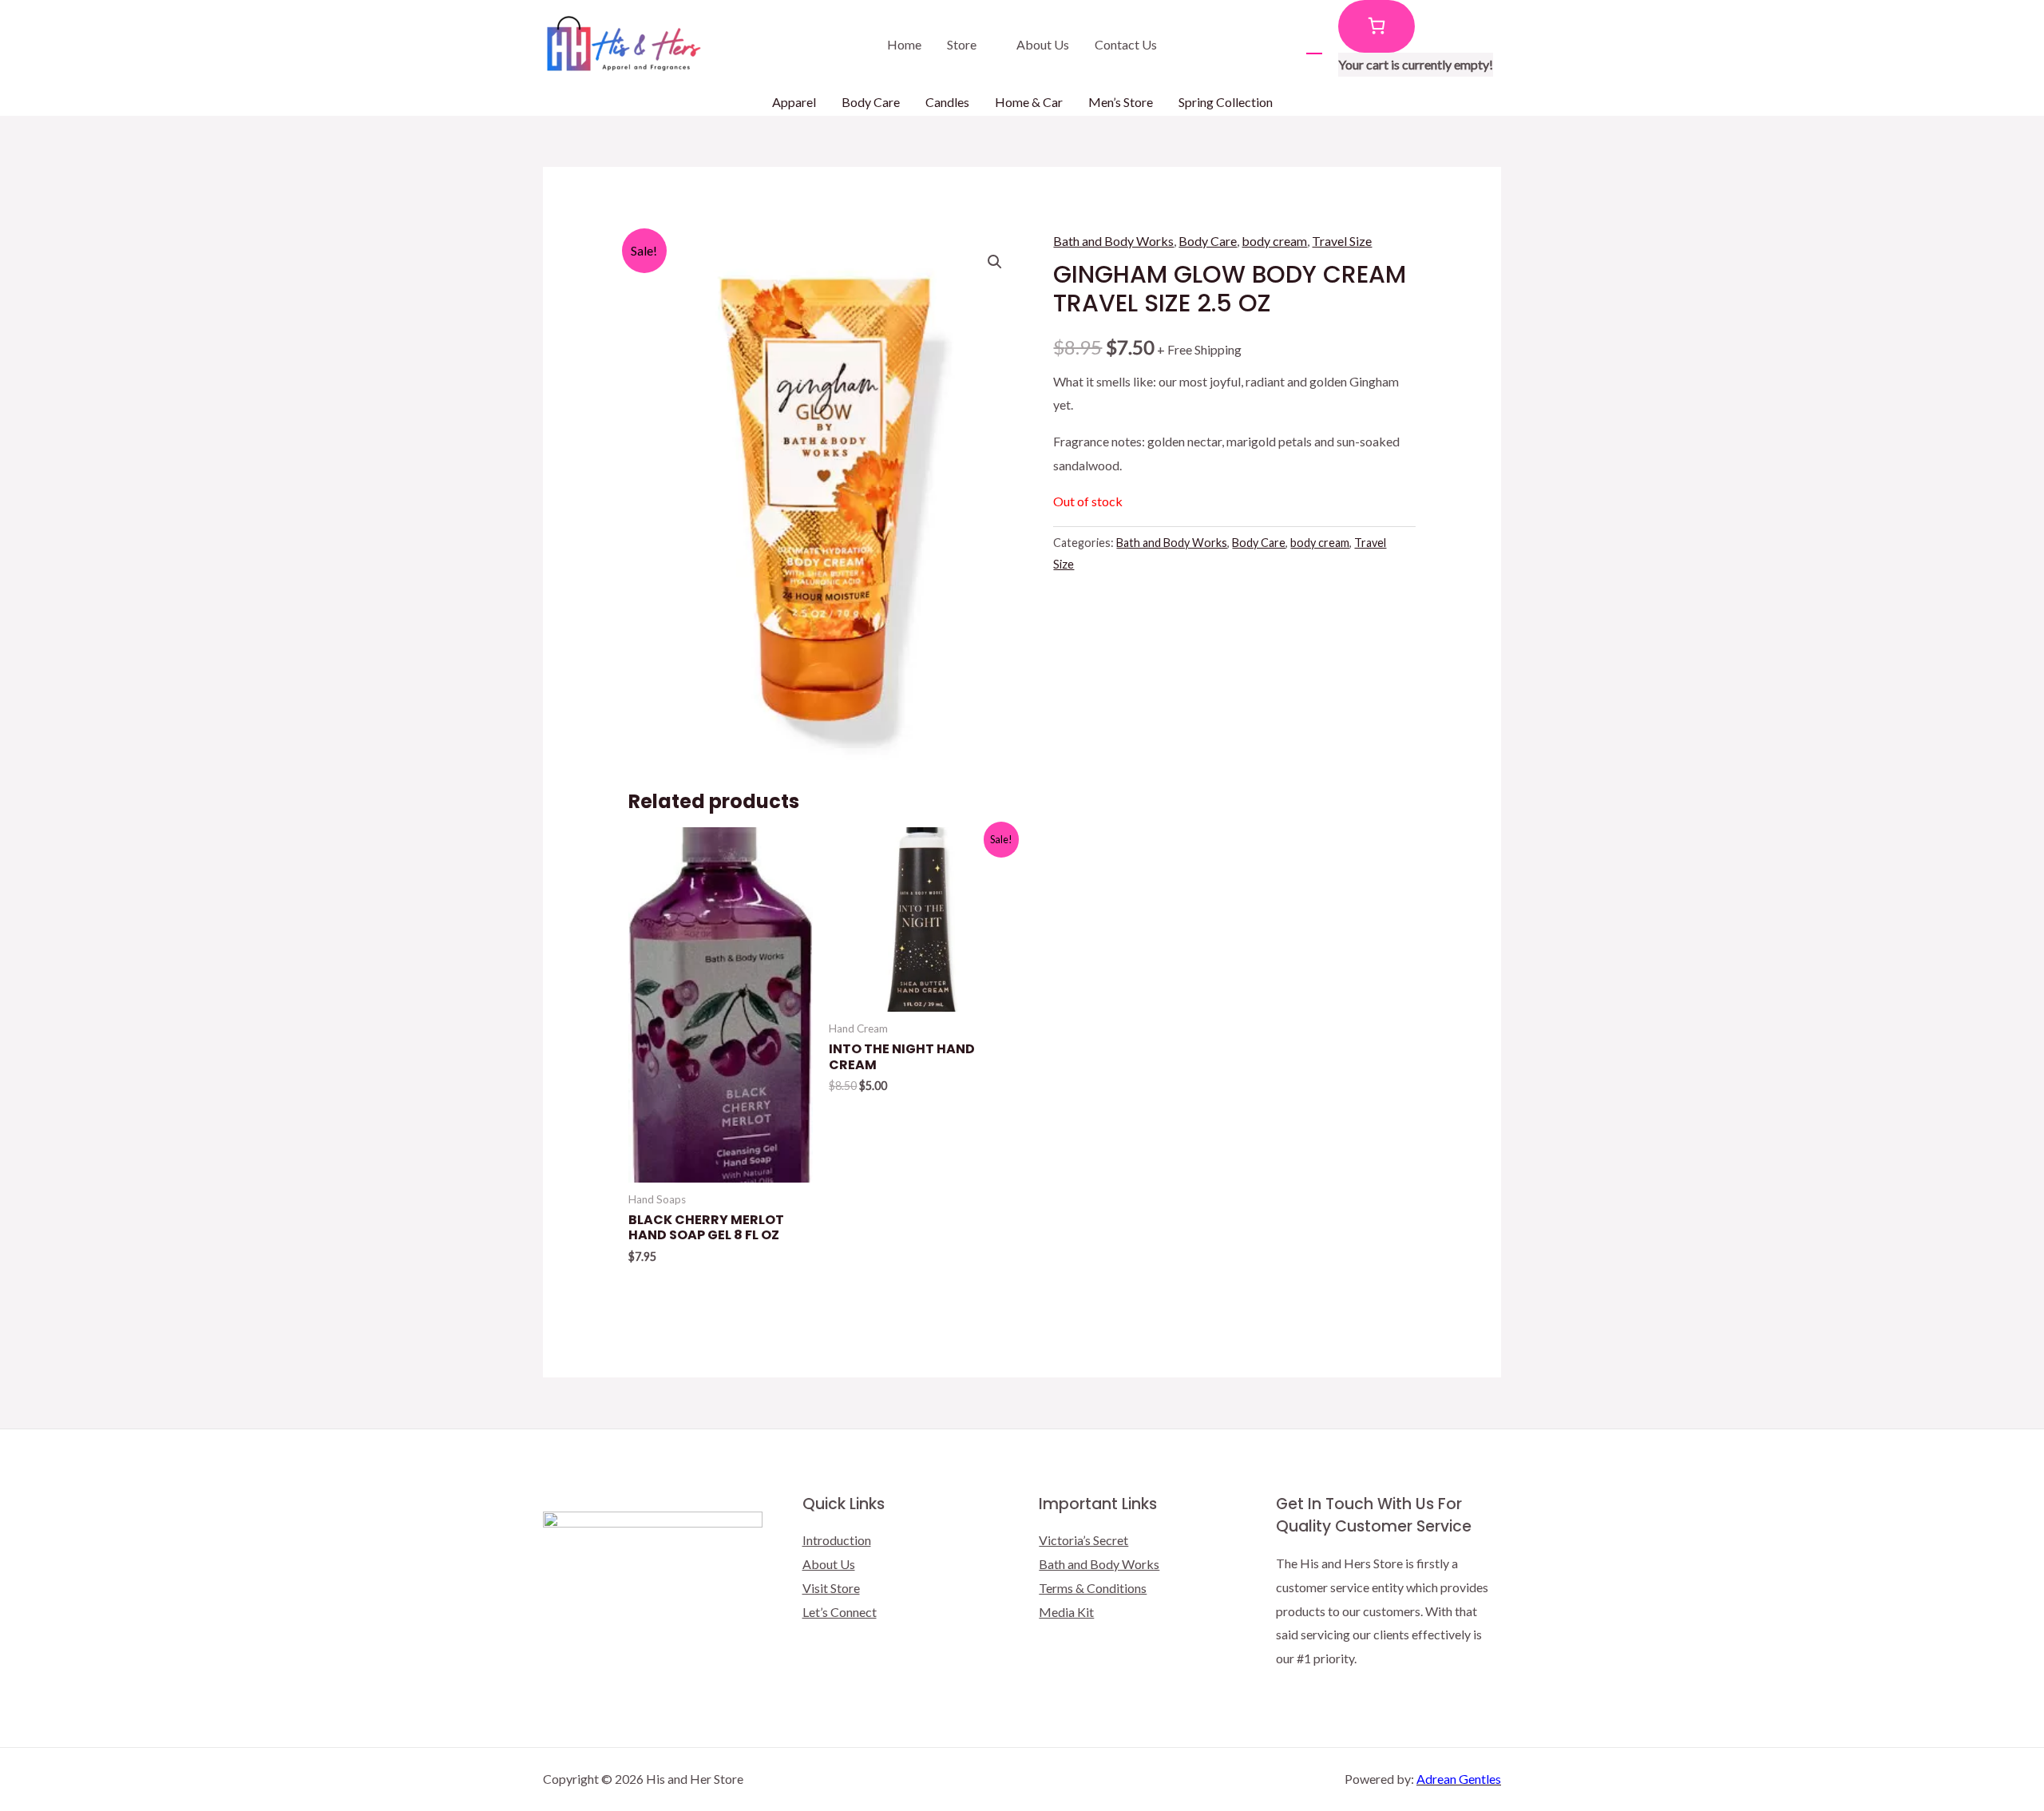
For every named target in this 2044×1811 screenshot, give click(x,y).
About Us (1043, 44)
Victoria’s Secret (1083, 1540)
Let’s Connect (840, 1612)
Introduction (837, 1540)
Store (962, 44)
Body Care (871, 102)
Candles (947, 102)
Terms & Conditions (1093, 1588)
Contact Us (1126, 44)
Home (904, 44)
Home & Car (1029, 102)
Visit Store (831, 1588)
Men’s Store (1121, 102)
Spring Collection (1226, 102)
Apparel (794, 102)
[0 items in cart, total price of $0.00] (1377, 26)
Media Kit (1066, 1612)
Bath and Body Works (1113, 241)
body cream (1274, 241)
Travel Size (1342, 241)
